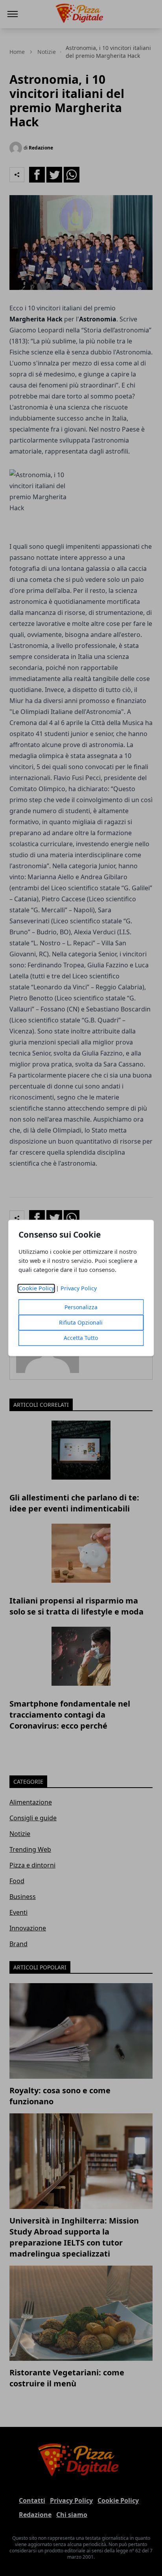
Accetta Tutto (81, 1338)
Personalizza (81, 1307)
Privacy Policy (79, 1289)
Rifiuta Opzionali (81, 1323)
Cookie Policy (36, 1289)
